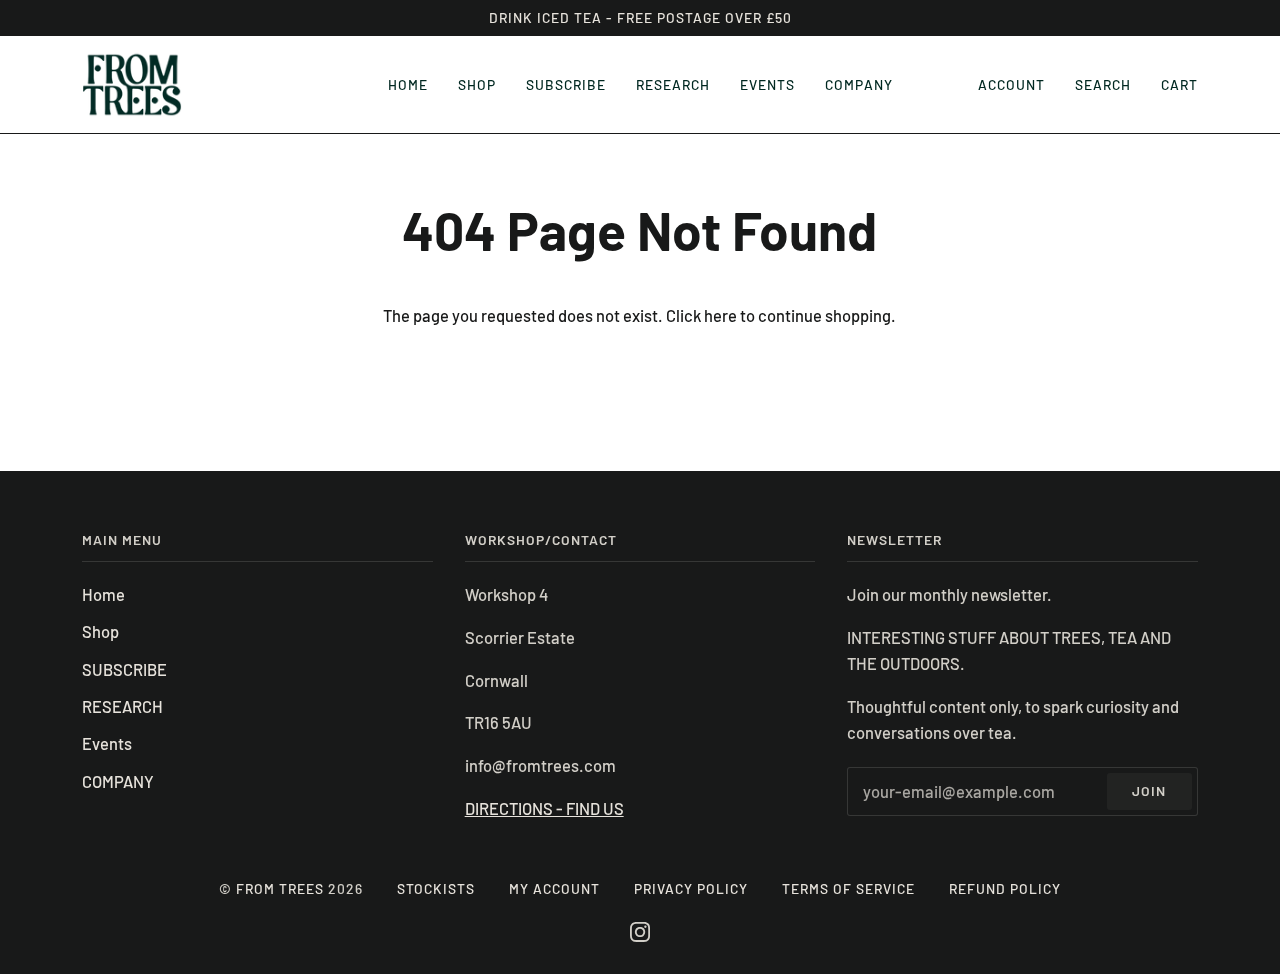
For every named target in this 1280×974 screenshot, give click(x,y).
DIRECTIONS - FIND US (544, 808)
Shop (100, 631)
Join (1149, 790)
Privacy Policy (691, 888)
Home (103, 594)
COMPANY (118, 781)
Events (107, 743)
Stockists (436, 888)
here (720, 315)
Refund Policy (1005, 888)
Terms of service (848, 888)
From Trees (280, 888)
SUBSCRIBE (124, 669)
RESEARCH (122, 706)
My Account (554, 888)
